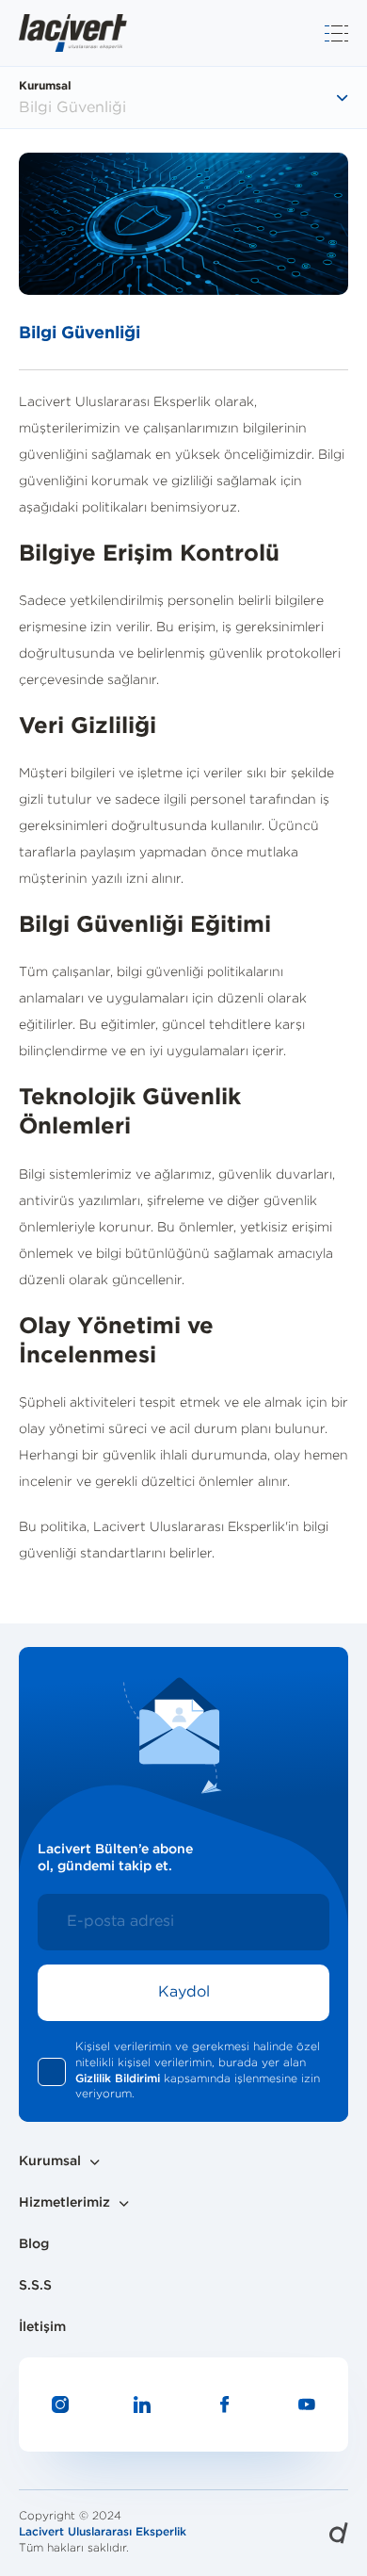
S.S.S (35, 2286)
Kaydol (184, 1992)
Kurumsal (50, 2161)
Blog (34, 2244)
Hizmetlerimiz (64, 2203)
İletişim (42, 2327)
